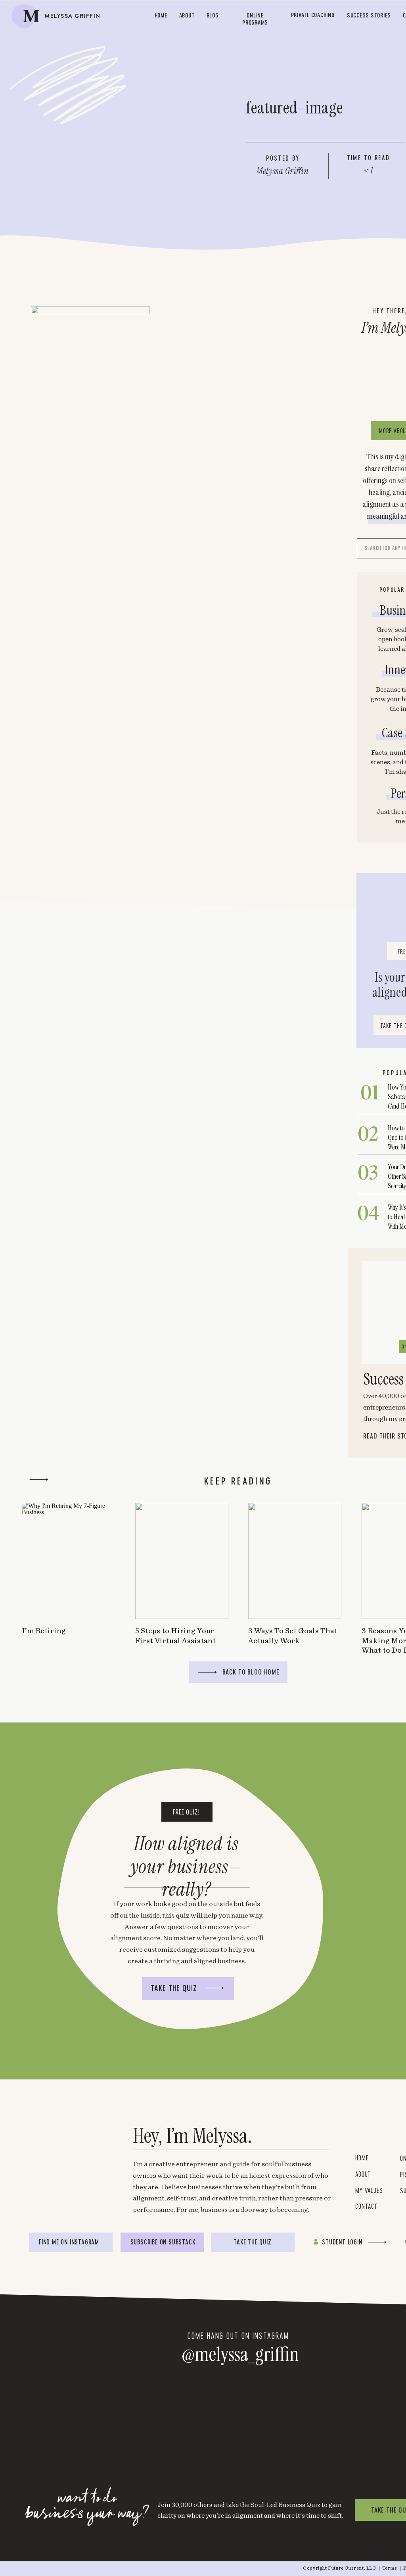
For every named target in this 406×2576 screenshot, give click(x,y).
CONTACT (367, 2206)
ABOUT (363, 2174)
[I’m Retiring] (68, 1561)
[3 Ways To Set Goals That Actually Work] (295, 1561)
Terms (390, 2568)
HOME (362, 2158)
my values (371, 2190)
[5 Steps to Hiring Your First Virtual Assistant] (182, 1561)
